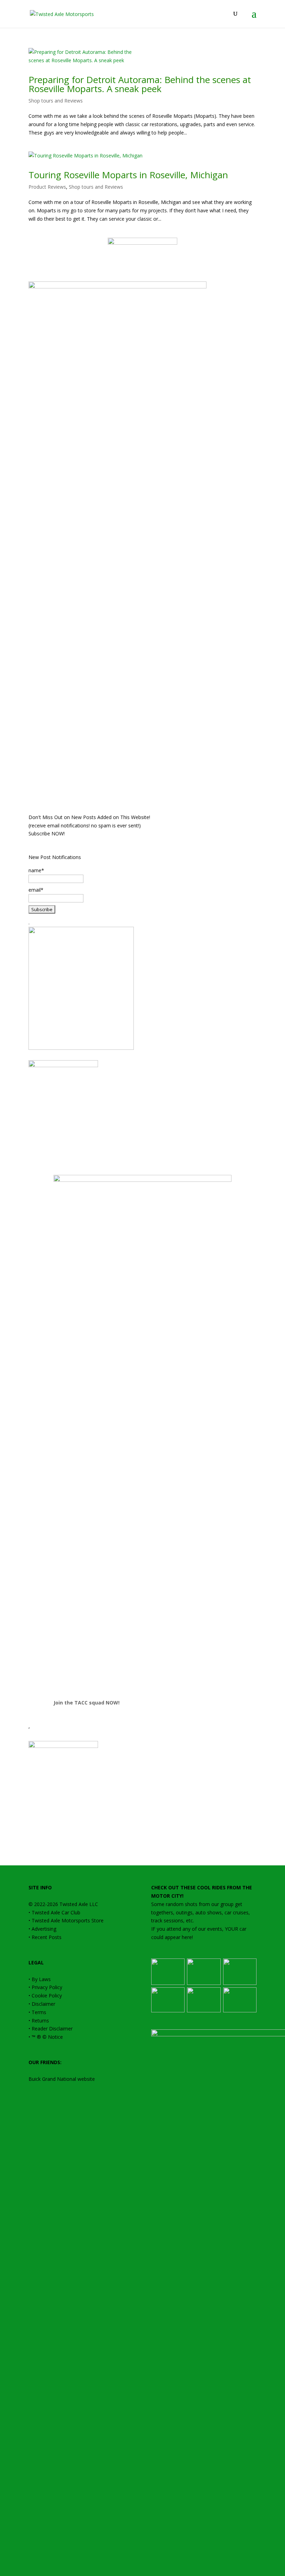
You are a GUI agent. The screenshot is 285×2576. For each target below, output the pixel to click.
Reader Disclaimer (52, 2029)
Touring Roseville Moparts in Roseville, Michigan (128, 175)
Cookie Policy (47, 1996)
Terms (39, 2012)
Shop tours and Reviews (56, 101)
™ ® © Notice (47, 2037)
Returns (40, 2021)
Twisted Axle (74, 1904)
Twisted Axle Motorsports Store (68, 1920)
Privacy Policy (47, 1987)
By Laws (41, 1979)
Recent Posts (47, 1937)
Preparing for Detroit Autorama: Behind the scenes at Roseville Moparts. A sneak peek (140, 84)
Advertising (44, 1929)
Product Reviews (47, 187)
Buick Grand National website (62, 2079)
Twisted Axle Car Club (56, 1912)
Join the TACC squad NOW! (87, 1703)
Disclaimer (43, 2004)
